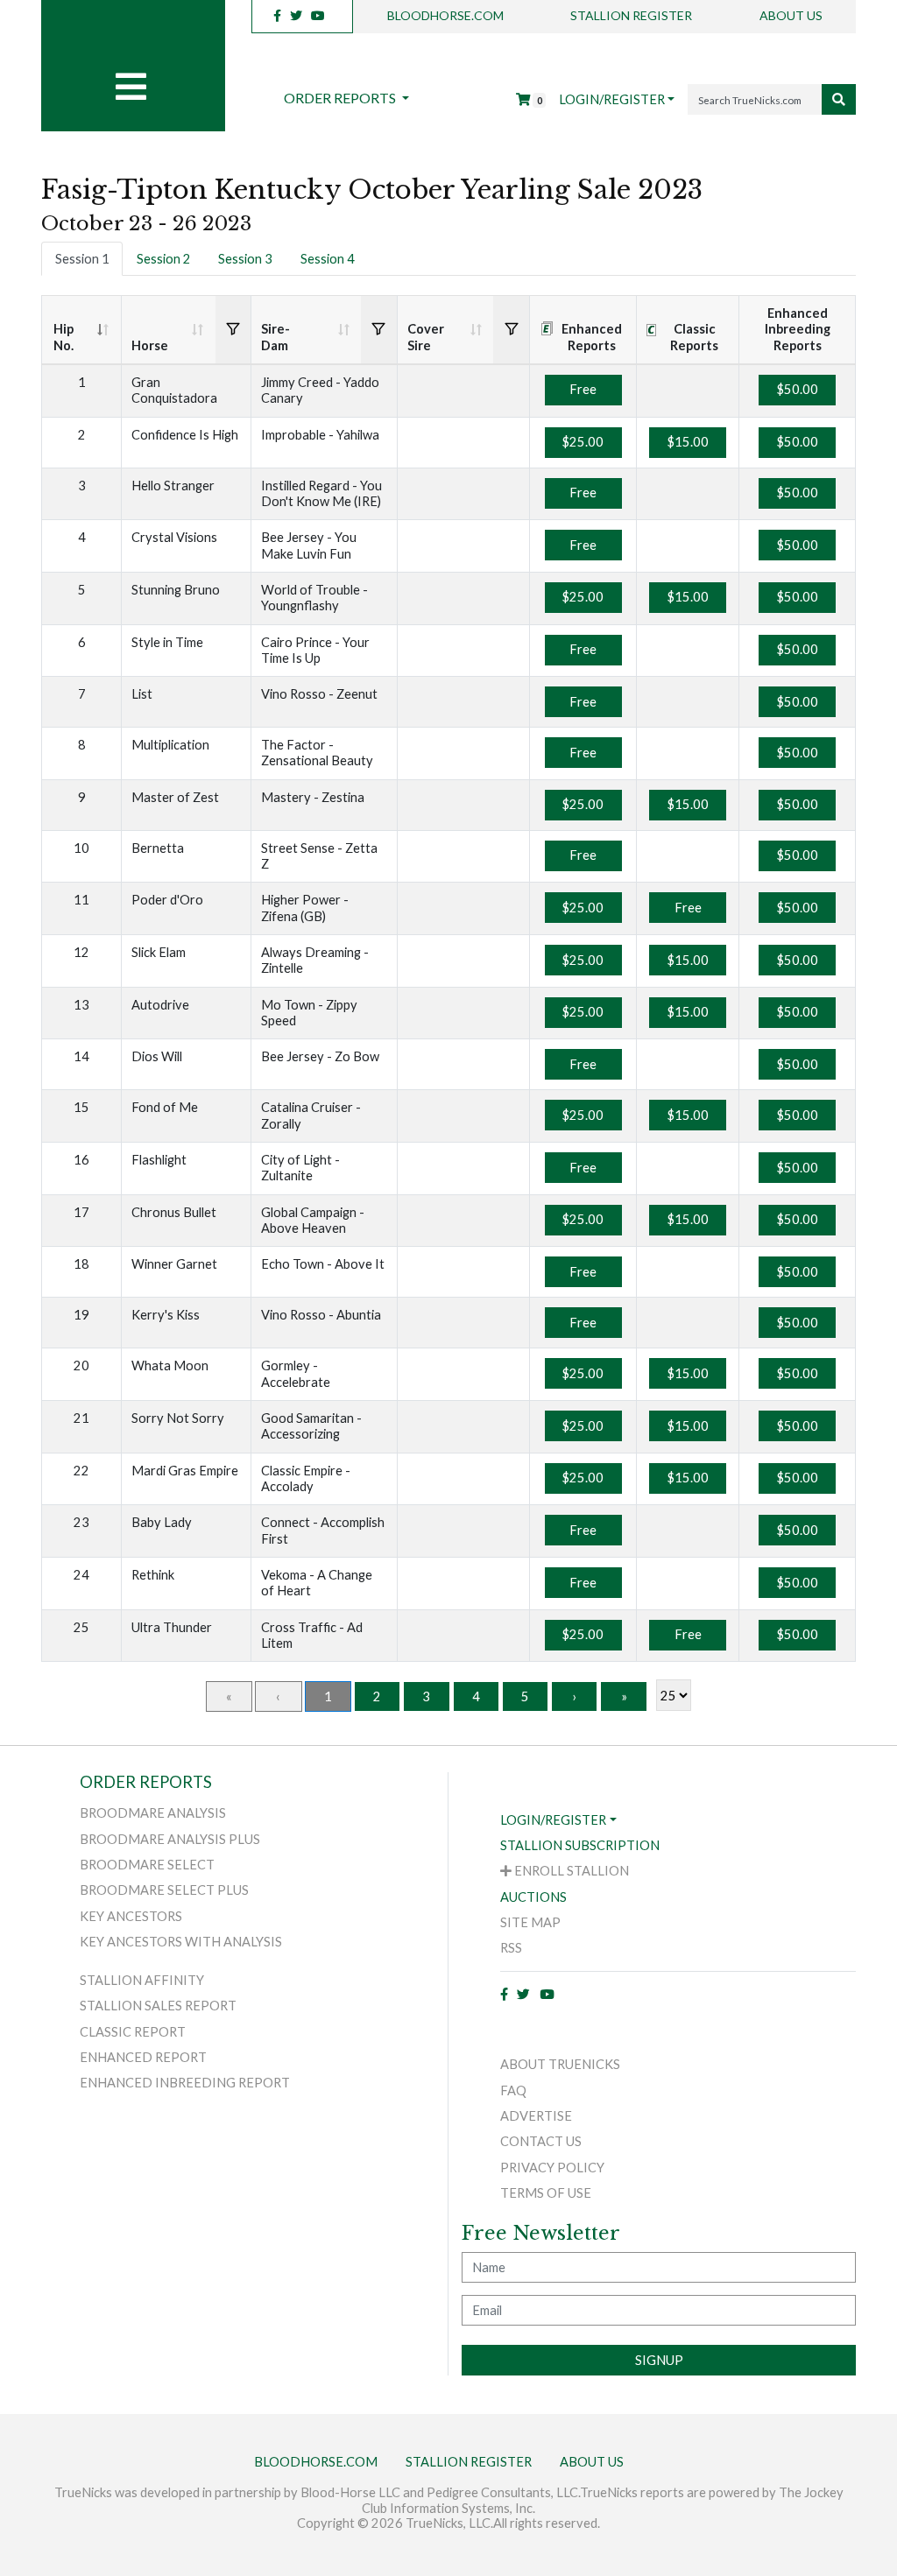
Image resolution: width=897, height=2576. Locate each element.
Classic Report (133, 2032)
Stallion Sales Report (158, 2006)
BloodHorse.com (445, 15)
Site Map (530, 1922)
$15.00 (688, 442)
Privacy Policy (552, 2168)
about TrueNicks (560, 2064)
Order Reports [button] (341, 98)
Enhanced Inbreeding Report (185, 2083)
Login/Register (612, 99)
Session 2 (164, 259)
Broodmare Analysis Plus (170, 1839)
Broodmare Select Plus (164, 1890)
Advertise (536, 2116)
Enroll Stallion (570, 1871)
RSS (511, 1948)
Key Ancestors (131, 1916)
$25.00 (583, 442)
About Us (791, 15)
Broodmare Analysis (153, 1813)
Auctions (533, 1897)
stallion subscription (580, 1845)
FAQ (513, 2090)
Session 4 (328, 259)
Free (583, 389)
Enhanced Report (143, 2057)
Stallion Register (631, 15)
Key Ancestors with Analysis (181, 1942)
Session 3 (245, 259)
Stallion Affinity (142, 1980)
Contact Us (541, 2141)
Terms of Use (546, 2193)
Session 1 (82, 259)
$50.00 (798, 389)
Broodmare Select (147, 1865)
